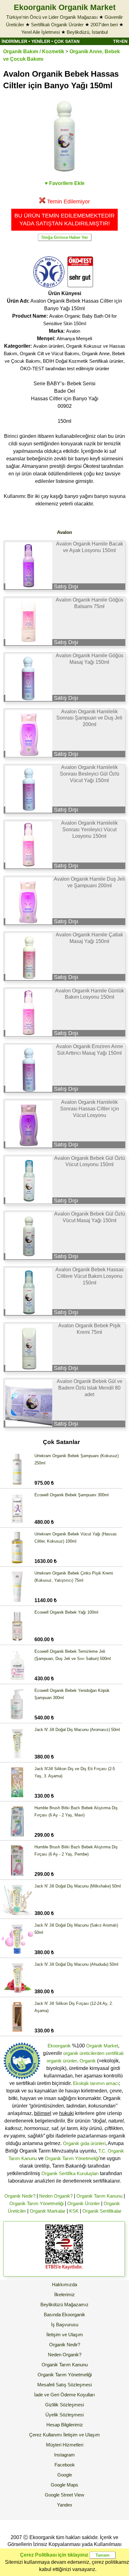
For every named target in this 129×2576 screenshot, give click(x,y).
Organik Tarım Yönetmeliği (72, 2158)
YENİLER (41, 41)
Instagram (64, 2455)
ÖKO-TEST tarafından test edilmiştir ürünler (65, 369)
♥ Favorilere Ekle (65, 183)
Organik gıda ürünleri (84, 2143)
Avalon (73, 331)
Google (65, 2475)
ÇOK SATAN (67, 41)
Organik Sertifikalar (102, 2211)
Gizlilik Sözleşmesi (64, 2405)
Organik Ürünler (84, 2203)
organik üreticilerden (84, 2053)
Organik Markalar (48, 2211)
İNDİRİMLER (14, 41)
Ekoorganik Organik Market (65, 7)
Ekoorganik (59, 2046)
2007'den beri (104, 25)
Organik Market (102, 2046)
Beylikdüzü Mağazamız (64, 2305)
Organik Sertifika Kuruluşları (70, 2173)
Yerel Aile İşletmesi (41, 32)
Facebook (65, 2465)
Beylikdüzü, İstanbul (87, 32)
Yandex (65, 2505)
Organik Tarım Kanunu (99, 2196)
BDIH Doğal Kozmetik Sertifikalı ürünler (83, 361)
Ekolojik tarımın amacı (96, 2083)
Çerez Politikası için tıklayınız (54, 2555)
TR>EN (120, 41)
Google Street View (64, 2495)
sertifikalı (115, 2053)
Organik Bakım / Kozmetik (34, 51)
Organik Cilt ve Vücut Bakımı (49, 353)
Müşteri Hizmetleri (65, 2445)
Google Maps (64, 2485)
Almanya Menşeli (74, 338)
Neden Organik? (56, 2196)
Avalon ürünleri (48, 346)
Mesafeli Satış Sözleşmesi (64, 2385)
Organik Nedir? (20, 2196)
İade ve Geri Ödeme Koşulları (64, 2395)
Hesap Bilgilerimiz (65, 2425)
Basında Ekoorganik (64, 2315)
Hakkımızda (64, 2284)
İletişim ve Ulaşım (65, 2335)
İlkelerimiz (64, 2294)
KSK (74, 2211)
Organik (88, 2061)
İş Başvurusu (65, 2325)
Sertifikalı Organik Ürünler (57, 25)
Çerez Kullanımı (46, 2435)
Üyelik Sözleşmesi (64, 2415)
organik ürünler (62, 2061)
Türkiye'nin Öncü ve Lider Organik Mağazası (52, 17)
